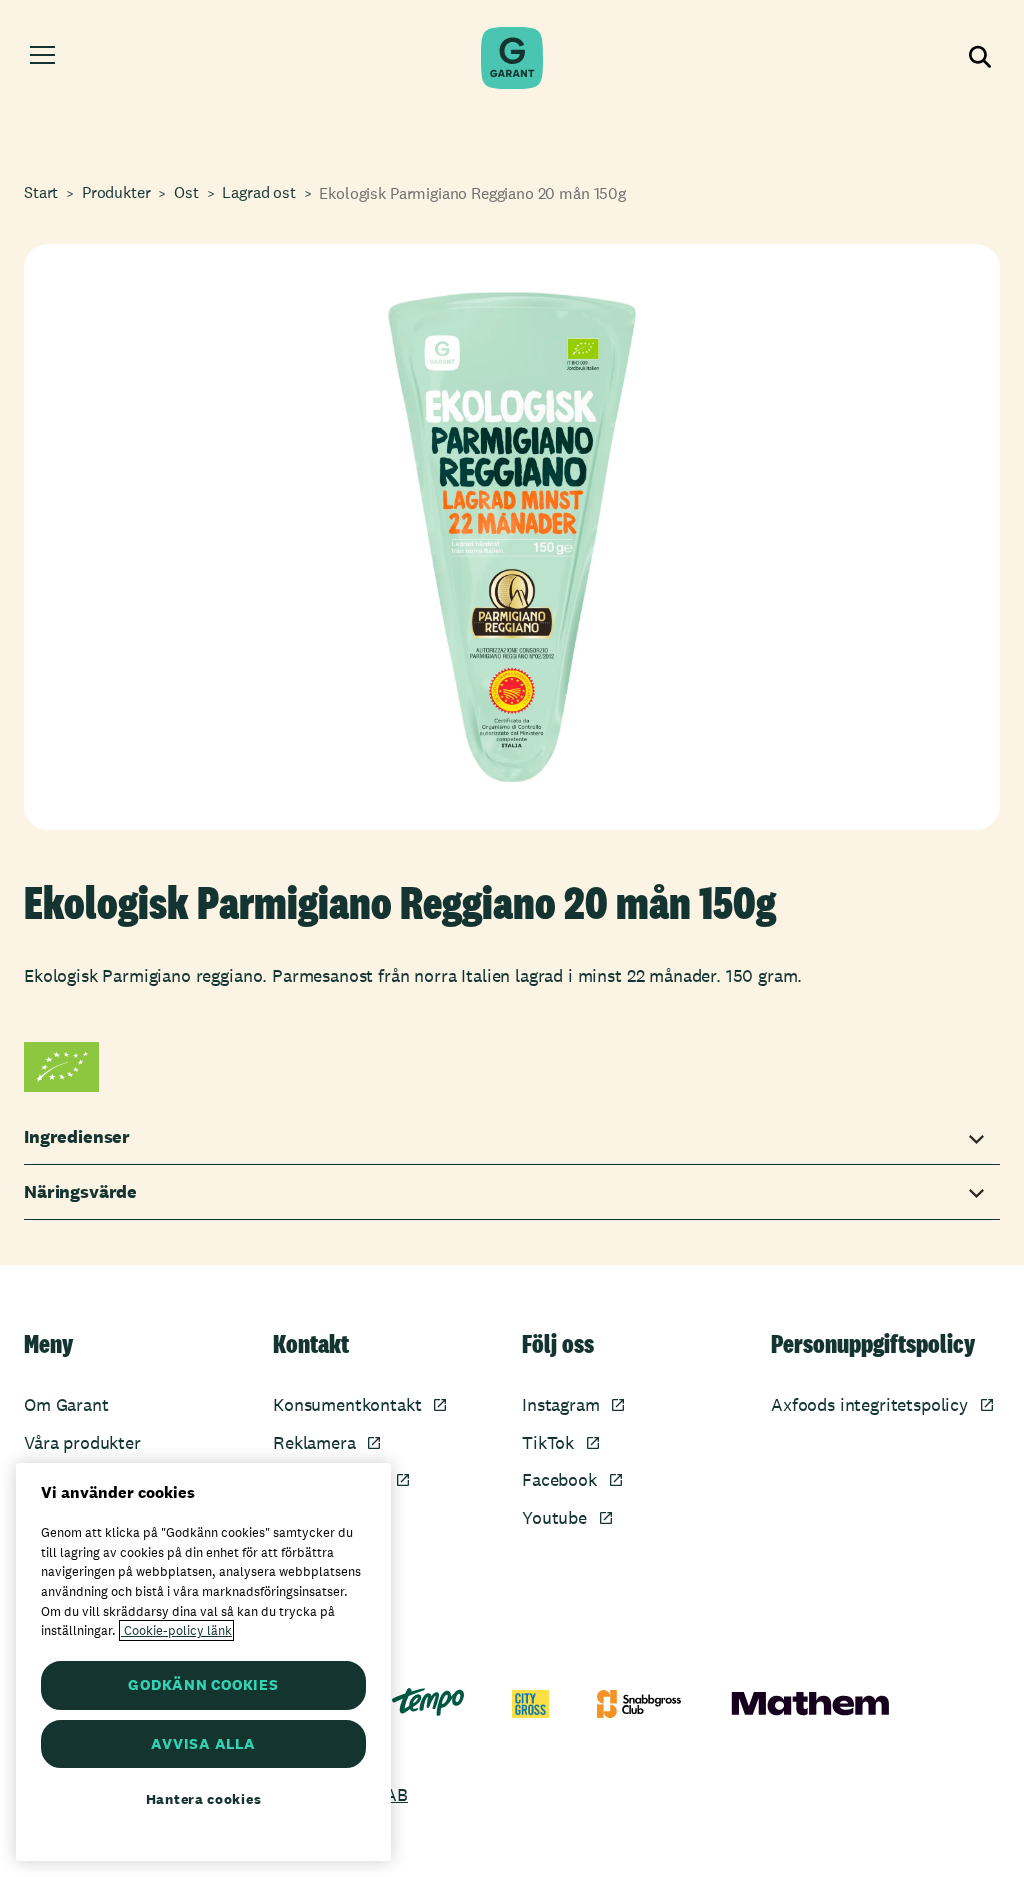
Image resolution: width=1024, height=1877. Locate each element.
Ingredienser (77, 1137)
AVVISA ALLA (203, 1743)
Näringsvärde (80, 1192)
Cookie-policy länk (176, 1630)
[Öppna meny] (42, 58)
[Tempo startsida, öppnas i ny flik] (428, 1702)
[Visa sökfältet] (981, 58)
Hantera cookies (204, 1799)
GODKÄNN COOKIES (203, 1684)
